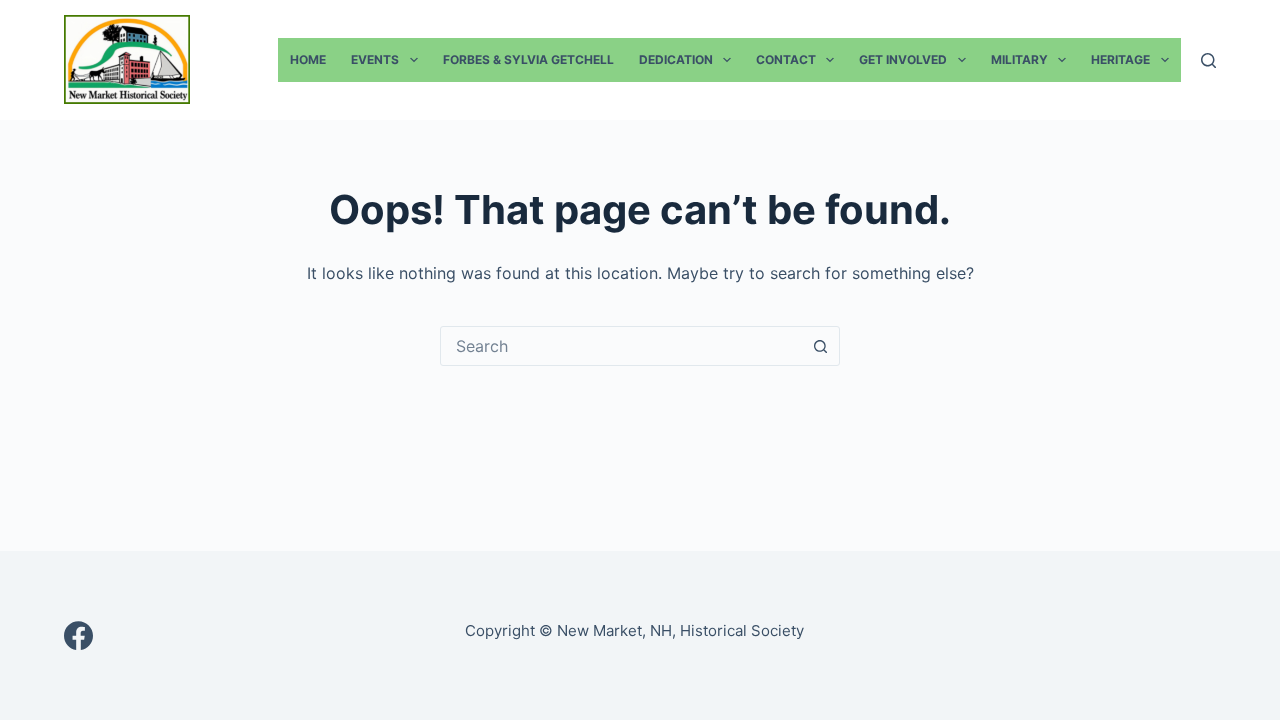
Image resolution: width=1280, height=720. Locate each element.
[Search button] (820, 346)
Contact (786, 59)
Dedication (676, 59)
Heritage (1120, 59)
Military (1019, 59)
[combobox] (621, 346)
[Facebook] (78, 635)
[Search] (1208, 60)
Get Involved (903, 59)
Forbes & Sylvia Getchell (528, 59)
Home (308, 59)
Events (375, 59)
